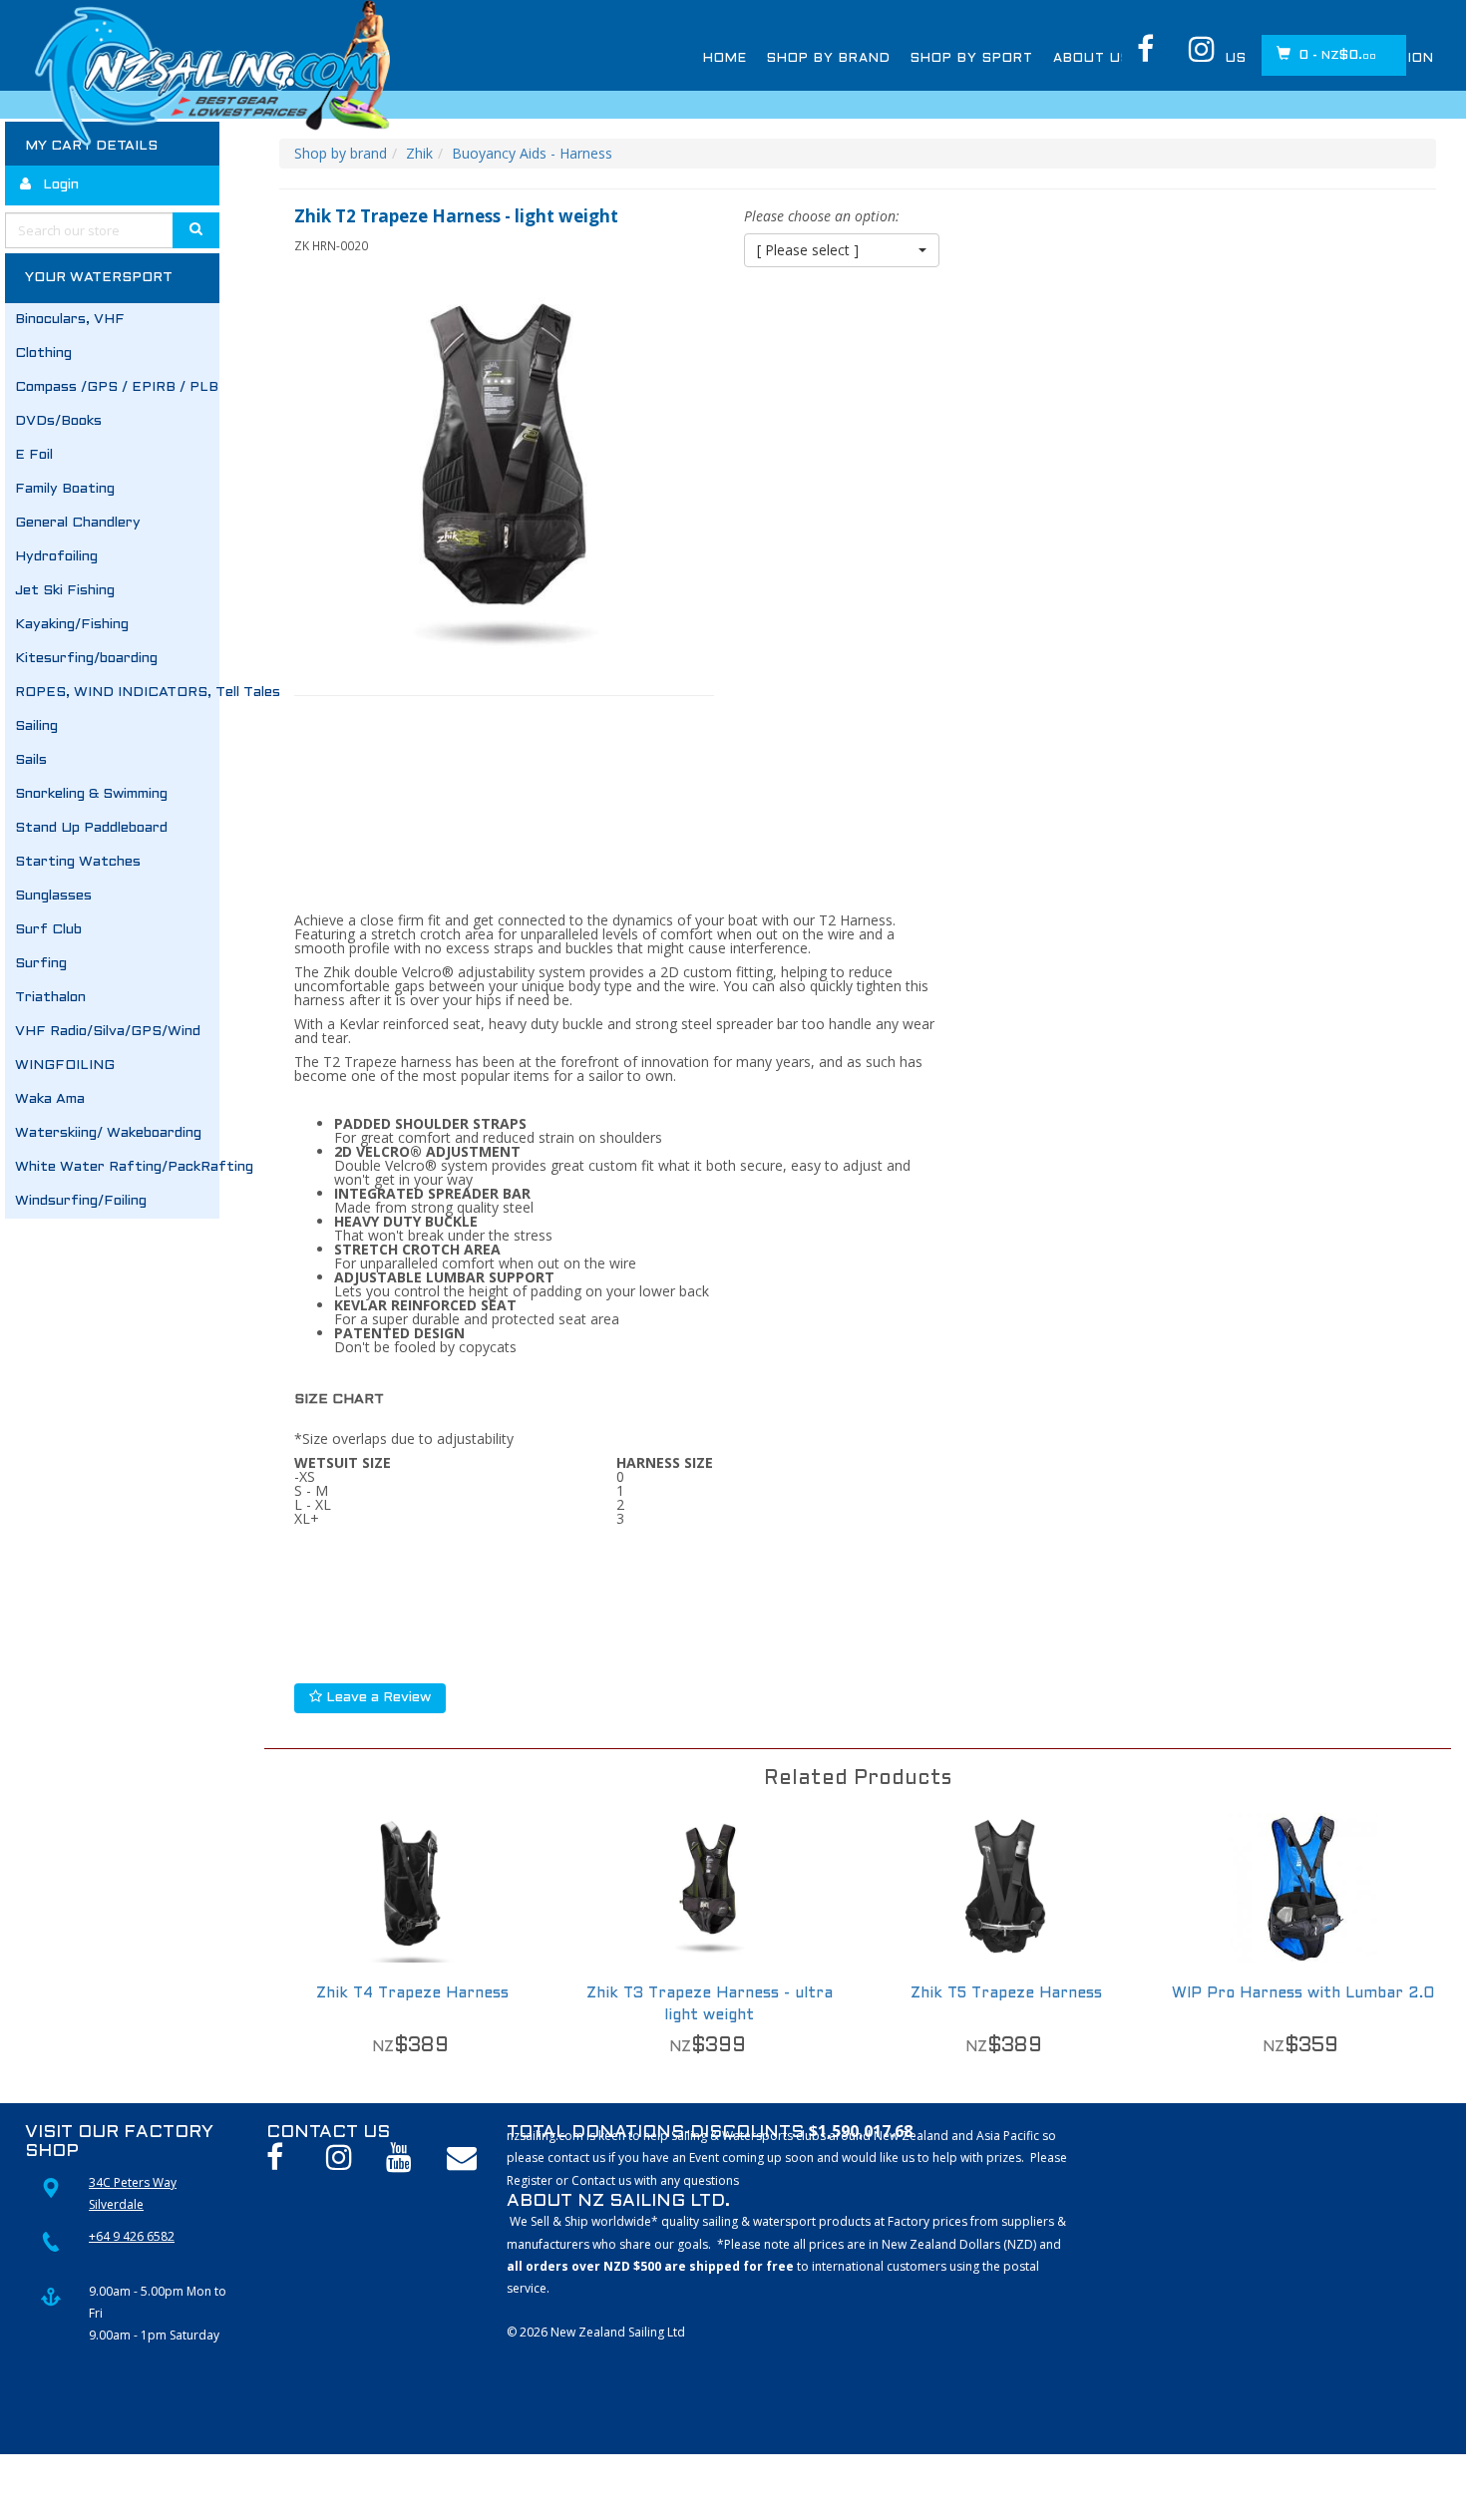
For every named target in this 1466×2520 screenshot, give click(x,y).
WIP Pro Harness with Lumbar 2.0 (1303, 1993)
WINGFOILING (65, 1066)
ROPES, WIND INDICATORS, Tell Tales (117, 693)
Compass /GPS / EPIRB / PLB (117, 387)
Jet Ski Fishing (65, 591)
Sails (31, 760)
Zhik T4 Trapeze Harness (412, 1993)
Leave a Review (376, 1698)
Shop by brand (341, 153)
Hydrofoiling (56, 557)
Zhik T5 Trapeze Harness (1006, 1993)
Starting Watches (78, 862)
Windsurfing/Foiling (81, 1201)
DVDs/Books (58, 421)
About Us (1092, 59)
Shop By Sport (972, 59)
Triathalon (50, 998)
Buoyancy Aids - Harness (532, 153)
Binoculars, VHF (70, 320)
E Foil (34, 455)
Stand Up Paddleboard (91, 828)
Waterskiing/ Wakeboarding (108, 1133)
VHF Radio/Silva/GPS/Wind (108, 1032)
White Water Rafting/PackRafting (117, 1167)
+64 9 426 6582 (132, 2236)
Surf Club (48, 930)
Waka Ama (50, 1099)
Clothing (43, 354)
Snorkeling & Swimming (91, 794)
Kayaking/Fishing (72, 625)
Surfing (41, 964)
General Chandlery (78, 523)
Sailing (36, 726)
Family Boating (65, 489)
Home (725, 59)
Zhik (419, 153)
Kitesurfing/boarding (86, 659)
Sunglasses (53, 896)
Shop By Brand (829, 59)
